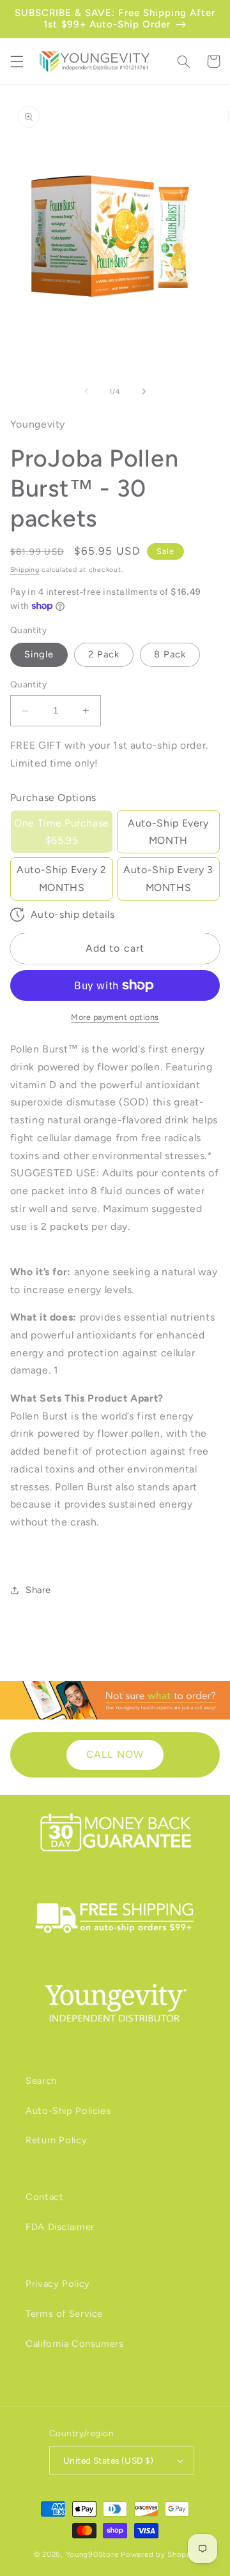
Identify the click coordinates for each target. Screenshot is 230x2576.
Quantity (28, 684)
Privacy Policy (58, 2284)
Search (41, 2081)
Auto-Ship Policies (68, 2111)
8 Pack (170, 654)
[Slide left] (86, 391)
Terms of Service (64, 2314)
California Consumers (75, 2344)
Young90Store (92, 2554)
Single (39, 654)
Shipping (25, 570)
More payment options (115, 1017)
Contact (44, 2197)
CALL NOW (115, 1754)
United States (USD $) (109, 2460)
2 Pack (104, 654)
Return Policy (56, 2140)
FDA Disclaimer (60, 2227)
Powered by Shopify (158, 2554)
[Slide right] (144, 391)
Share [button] (38, 1590)
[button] (17, 61)
